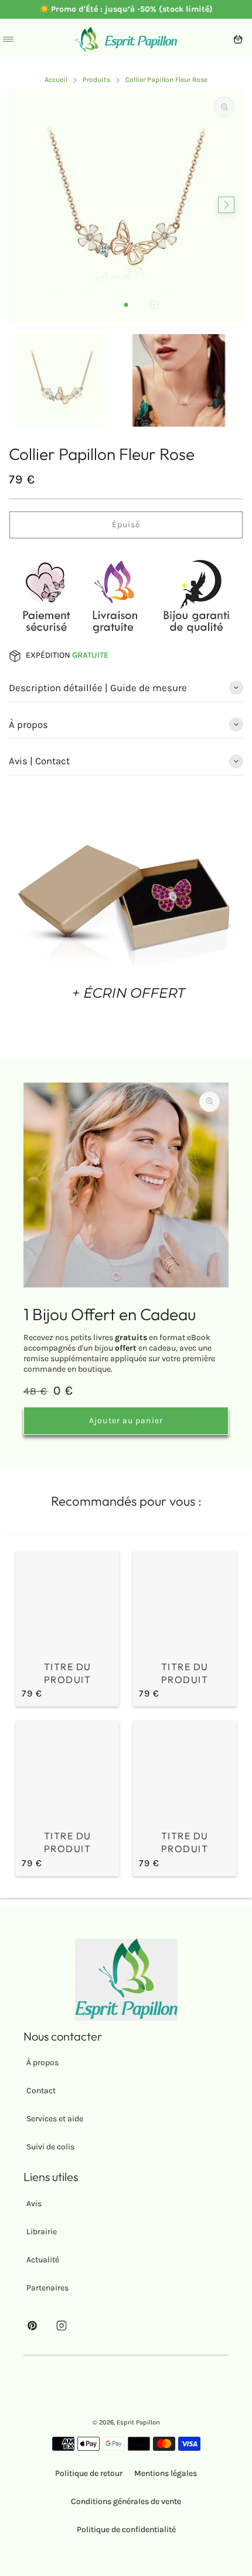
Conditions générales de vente (126, 2501)
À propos (42, 2062)
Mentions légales (166, 2473)
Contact (41, 2091)
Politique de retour (89, 2473)
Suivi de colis (50, 2147)
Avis (34, 2204)
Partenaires (47, 2288)
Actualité (43, 2260)
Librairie (42, 2232)
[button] (126, 305)
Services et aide (55, 2119)
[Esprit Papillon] (126, 39)
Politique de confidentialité (126, 2529)
